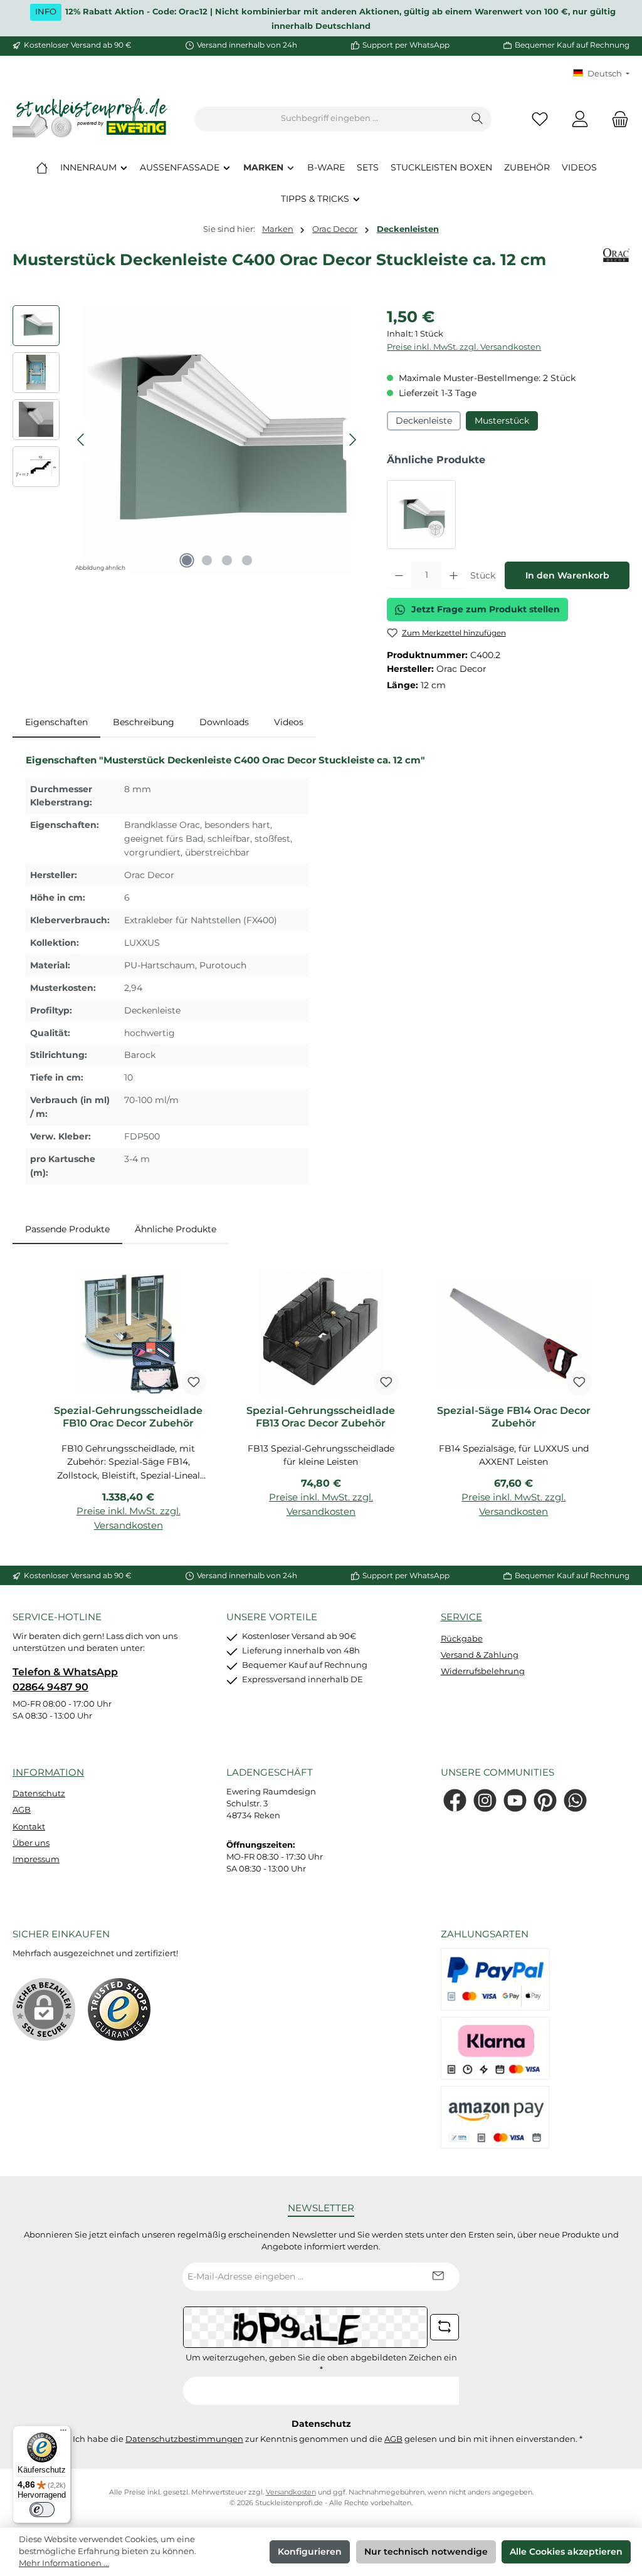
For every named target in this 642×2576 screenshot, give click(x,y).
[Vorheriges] (82, 440)
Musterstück (502, 421)
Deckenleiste (424, 421)
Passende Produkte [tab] (67, 1229)
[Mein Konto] (580, 119)
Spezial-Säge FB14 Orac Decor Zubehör (514, 1417)
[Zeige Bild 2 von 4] (207, 560)
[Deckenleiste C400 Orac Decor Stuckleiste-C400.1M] (217, 440)
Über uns (31, 1843)
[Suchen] (477, 119)
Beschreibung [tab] (144, 722)
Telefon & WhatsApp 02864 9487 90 (65, 1679)
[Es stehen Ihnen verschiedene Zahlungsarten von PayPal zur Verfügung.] (495, 1979)
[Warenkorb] (616, 119)
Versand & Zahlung (480, 1655)
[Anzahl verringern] (399, 575)
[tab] (56, 723)
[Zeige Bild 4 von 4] (247, 560)
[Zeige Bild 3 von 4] (227, 560)
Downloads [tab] (224, 722)
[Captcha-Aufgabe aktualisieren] (445, 2327)
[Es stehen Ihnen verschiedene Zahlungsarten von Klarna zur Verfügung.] (495, 2048)
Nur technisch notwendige (426, 2552)
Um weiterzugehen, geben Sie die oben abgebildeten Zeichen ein (321, 2364)
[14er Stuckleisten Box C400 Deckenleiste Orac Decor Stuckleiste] (421, 515)
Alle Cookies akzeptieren (566, 2552)
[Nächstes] (352, 440)
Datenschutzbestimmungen (184, 2439)
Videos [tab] (289, 722)
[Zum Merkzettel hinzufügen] (194, 1383)
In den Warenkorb (567, 575)
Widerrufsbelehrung (483, 1671)
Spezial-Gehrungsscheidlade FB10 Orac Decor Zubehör (128, 1417)
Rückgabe (462, 1639)
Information (48, 1772)
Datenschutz (39, 1793)
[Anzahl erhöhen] (454, 575)
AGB (22, 1810)
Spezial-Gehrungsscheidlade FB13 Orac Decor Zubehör (321, 1417)
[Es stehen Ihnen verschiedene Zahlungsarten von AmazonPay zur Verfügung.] (495, 2117)
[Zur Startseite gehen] (91, 119)
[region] (187, 440)
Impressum (36, 1859)
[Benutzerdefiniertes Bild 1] (119, 2009)
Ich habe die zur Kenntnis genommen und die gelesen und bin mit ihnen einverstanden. (328, 2439)
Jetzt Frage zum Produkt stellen (486, 609)
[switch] (42, 2510)
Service (461, 1617)
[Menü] (63, 2433)
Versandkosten (291, 2492)
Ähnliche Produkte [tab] (176, 1229)
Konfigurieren (310, 2552)
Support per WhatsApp (406, 45)
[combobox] (329, 119)
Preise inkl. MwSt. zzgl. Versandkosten (464, 347)
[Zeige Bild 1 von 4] (187, 560)
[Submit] (438, 2277)
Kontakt (29, 1827)
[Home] (42, 167)
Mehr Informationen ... (64, 2563)
